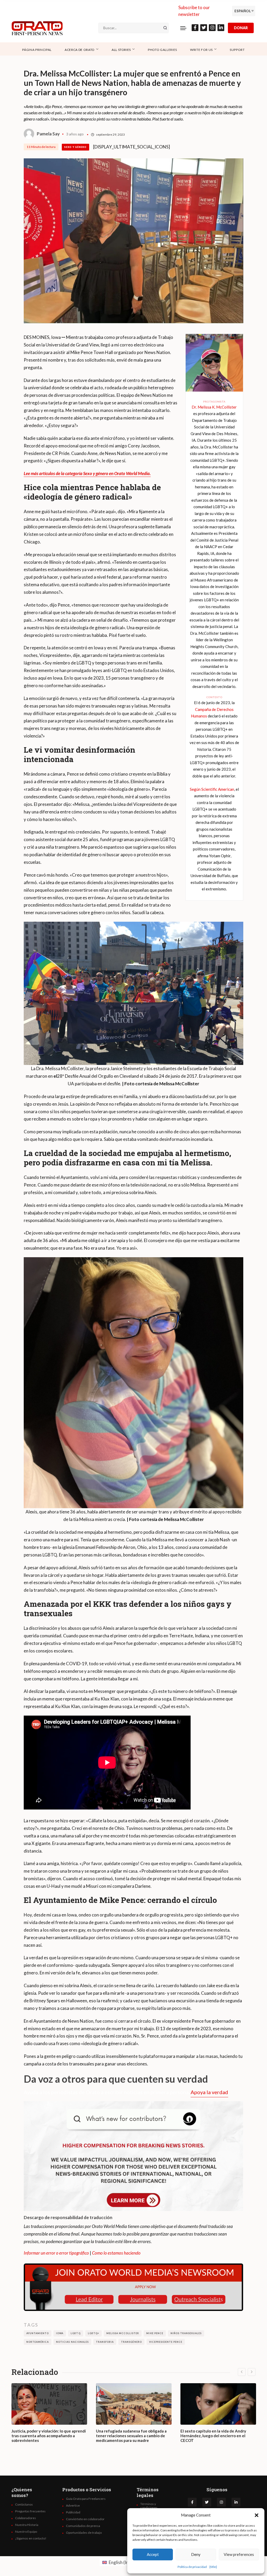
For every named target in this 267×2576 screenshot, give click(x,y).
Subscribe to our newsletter (194, 11)
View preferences (239, 2554)
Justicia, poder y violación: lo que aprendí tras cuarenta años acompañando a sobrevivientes (49, 2436)
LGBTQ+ (93, 2333)
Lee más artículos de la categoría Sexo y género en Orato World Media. (87, 473)
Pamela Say (48, 134)
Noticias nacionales (72, 2342)
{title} (213, 2567)
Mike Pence (155, 2333)
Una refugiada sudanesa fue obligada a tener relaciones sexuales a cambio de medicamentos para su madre (131, 2436)
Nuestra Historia (27, 2525)
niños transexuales (186, 2333)
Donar (241, 28)
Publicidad (73, 2512)
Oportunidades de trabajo (84, 2533)
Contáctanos (24, 2505)
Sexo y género (75, 147)
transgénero (131, 2342)
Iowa (60, 2333)
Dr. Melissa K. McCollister (214, 407)
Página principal (37, 50)
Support (237, 50)
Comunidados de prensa (83, 2526)
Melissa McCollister (123, 2333)
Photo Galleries (162, 50)
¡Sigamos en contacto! (31, 2538)
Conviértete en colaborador (85, 2519)
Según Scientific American (212, 789)
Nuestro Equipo (26, 2532)
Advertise (73, 2506)
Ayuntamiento (38, 2333)
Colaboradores (26, 2518)
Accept (153, 2554)
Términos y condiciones (149, 2506)
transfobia (105, 2342)
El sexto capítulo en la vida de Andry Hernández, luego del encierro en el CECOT (213, 2436)
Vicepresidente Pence (166, 2342)
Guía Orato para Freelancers (86, 2499)
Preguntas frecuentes (30, 2511)
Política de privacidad (192, 2567)
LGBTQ (75, 2333)
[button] (257, 2515)
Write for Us (201, 50)
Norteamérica (38, 2342)
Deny (196, 2554)
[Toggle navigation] (183, 28)
